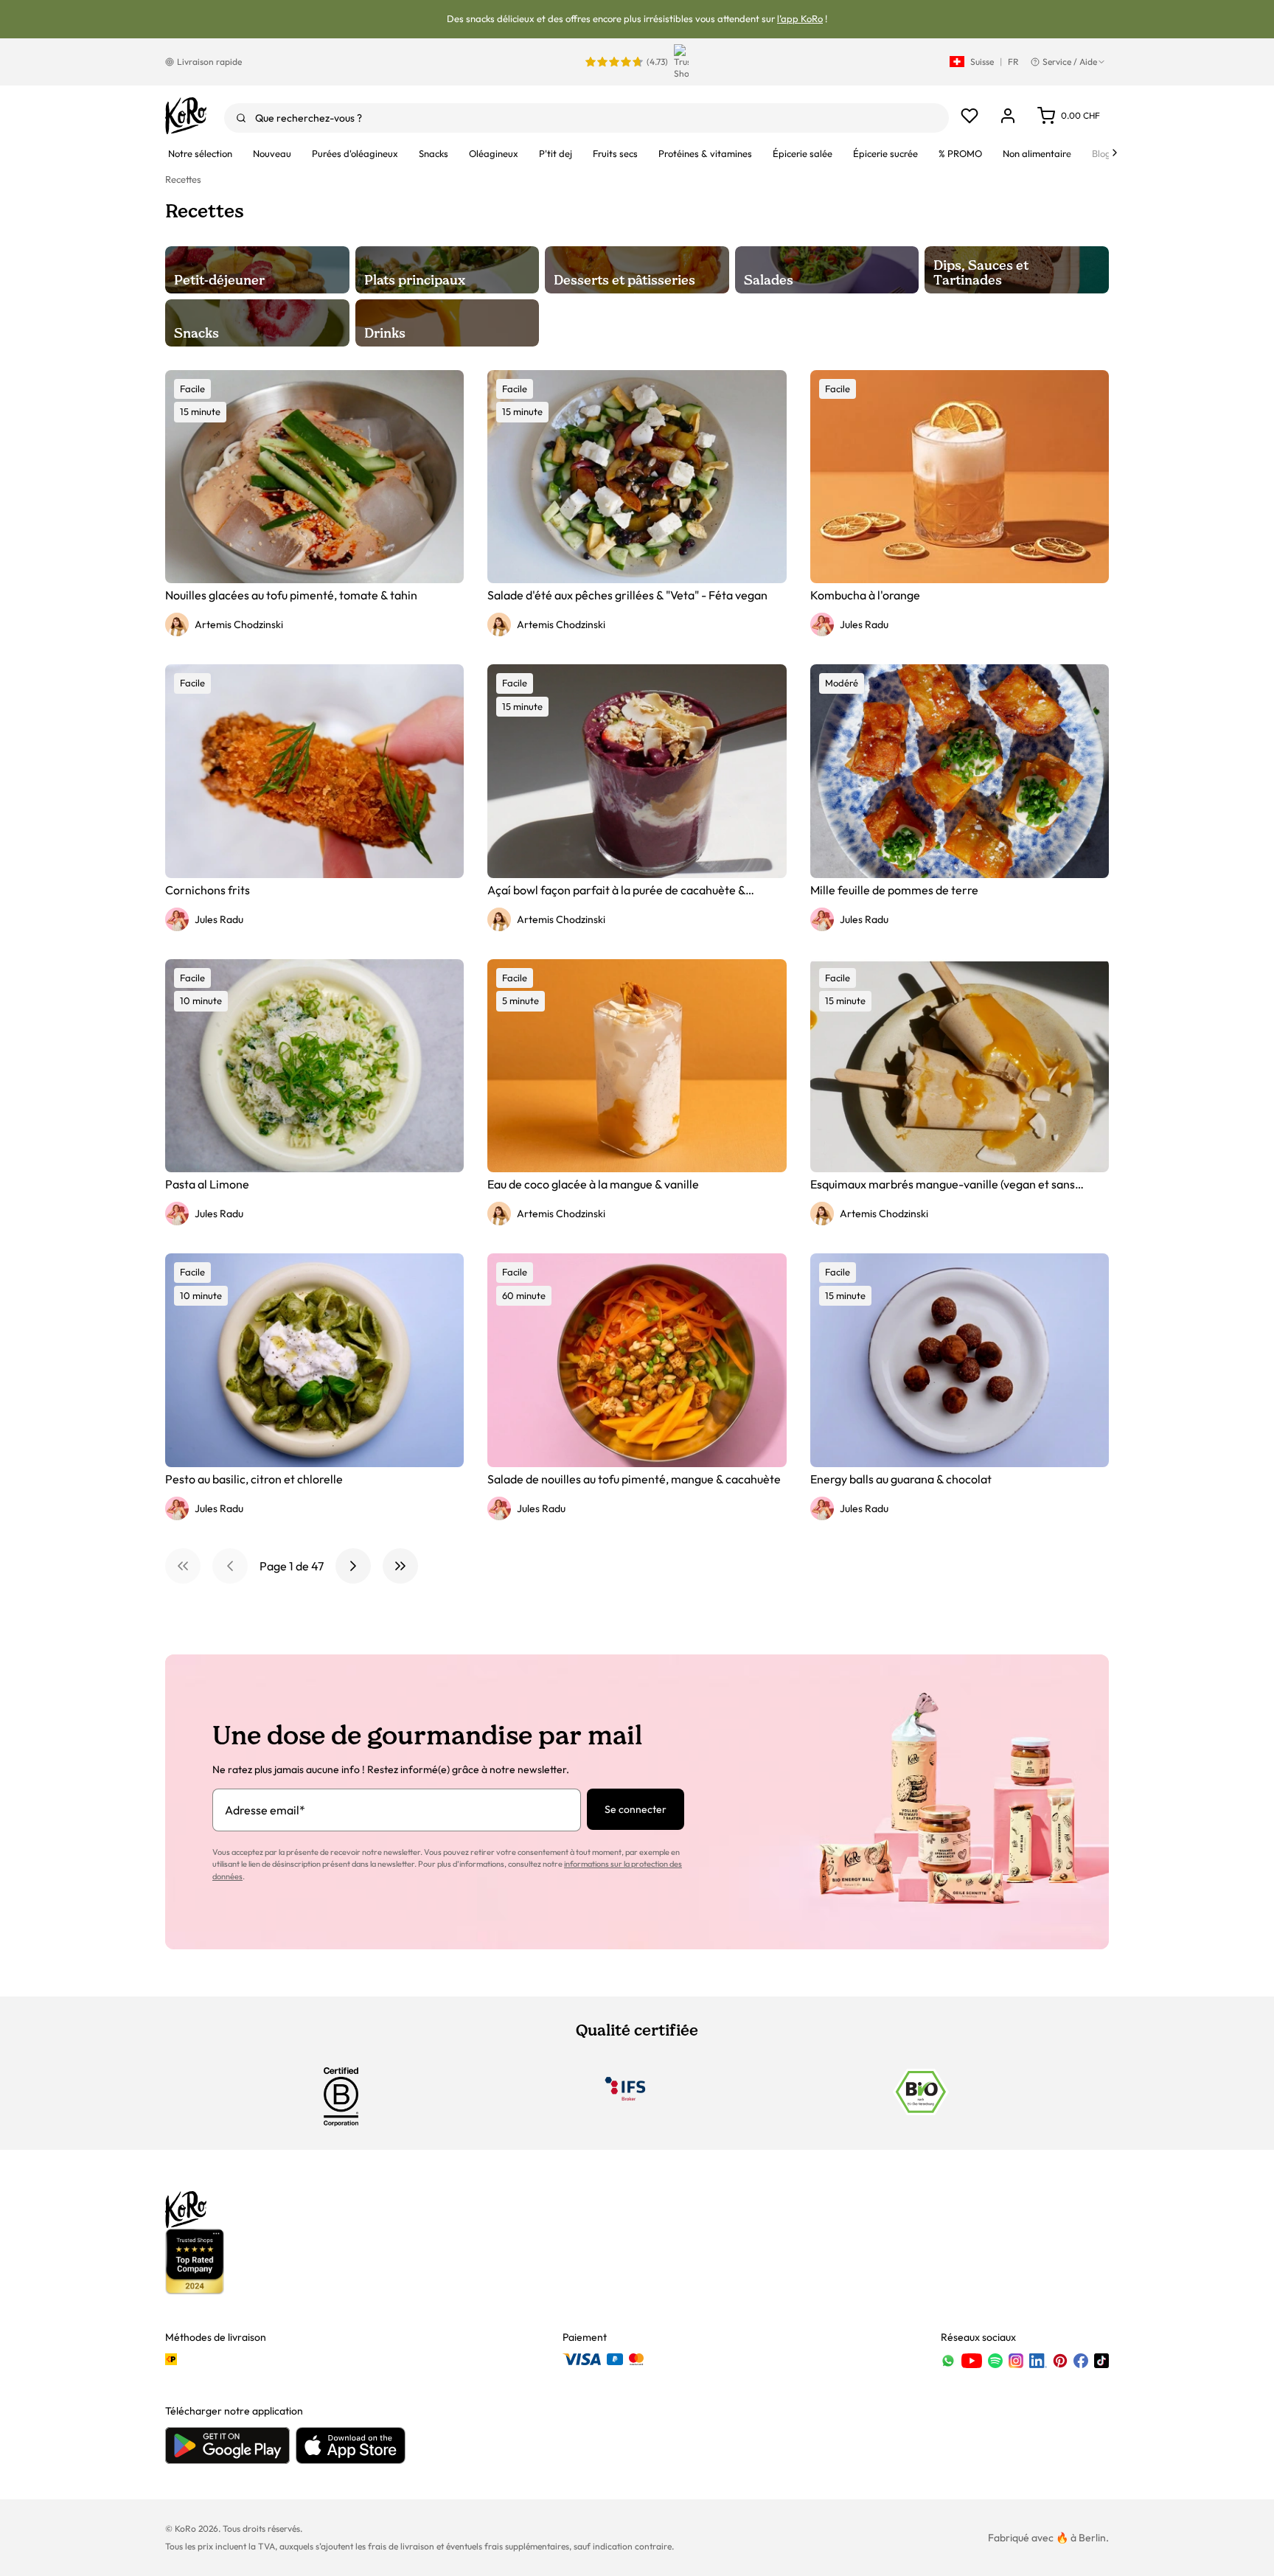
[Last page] (400, 1566)
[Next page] (353, 1566)
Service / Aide (1070, 62)
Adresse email (265, 1810)
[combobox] (586, 118)
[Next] (1115, 153)
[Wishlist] (970, 116)
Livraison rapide (209, 62)
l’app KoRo (800, 18)
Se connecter (636, 1809)
